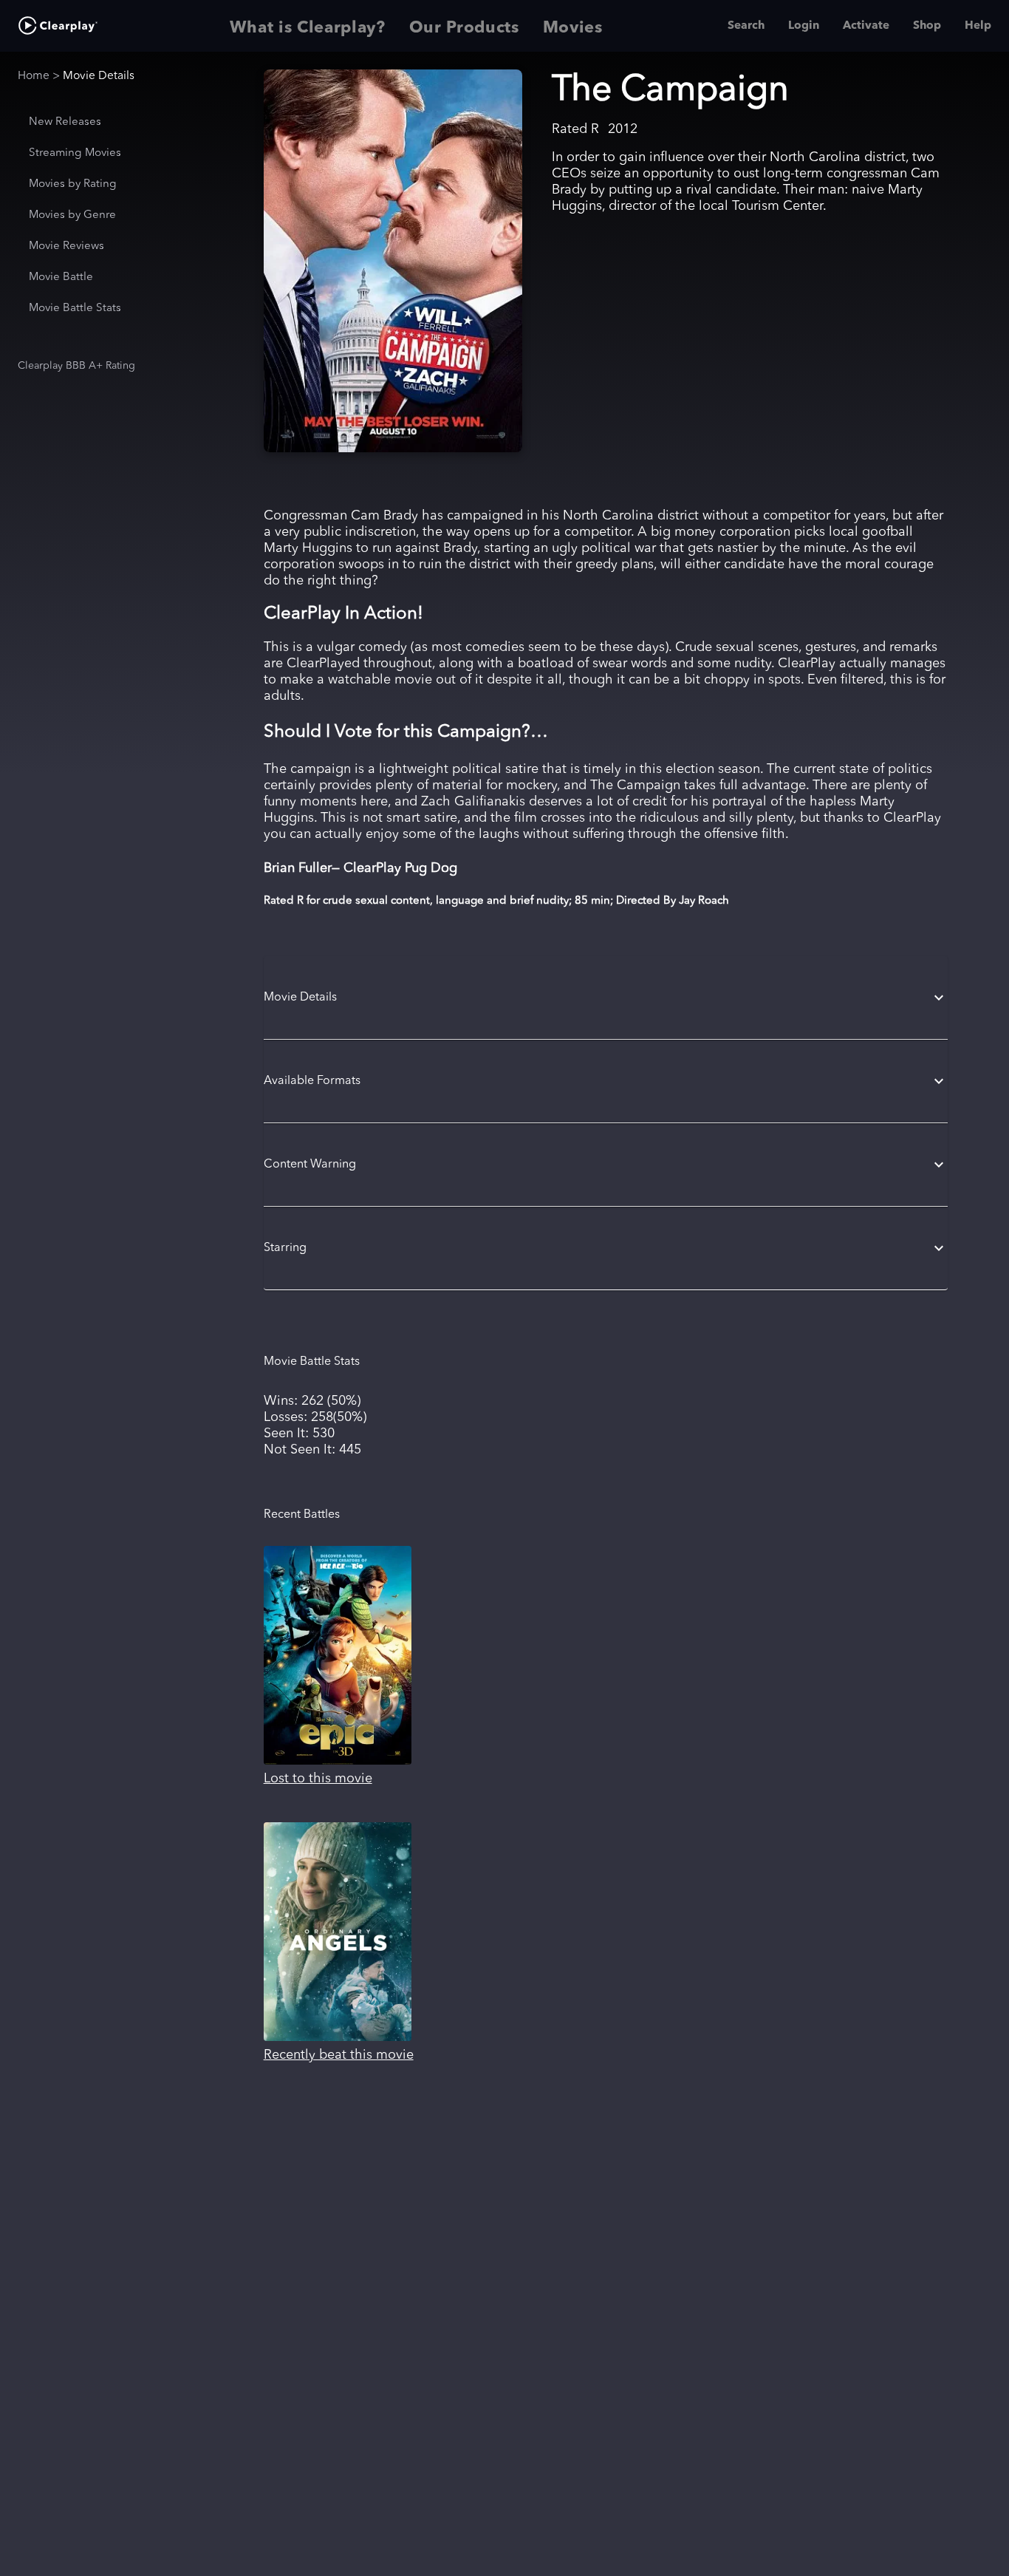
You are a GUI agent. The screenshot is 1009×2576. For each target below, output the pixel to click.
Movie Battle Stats (75, 309)
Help (978, 26)
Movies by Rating (73, 184)
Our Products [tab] (464, 28)
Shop (927, 26)
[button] (606, 998)
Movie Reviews (66, 246)
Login (804, 26)
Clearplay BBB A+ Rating (76, 366)
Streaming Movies (75, 153)
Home (34, 76)
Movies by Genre (72, 215)
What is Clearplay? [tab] (308, 28)
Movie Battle (61, 277)
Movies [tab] (573, 28)
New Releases (65, 122)
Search (746, 26)
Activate (866, 26)
